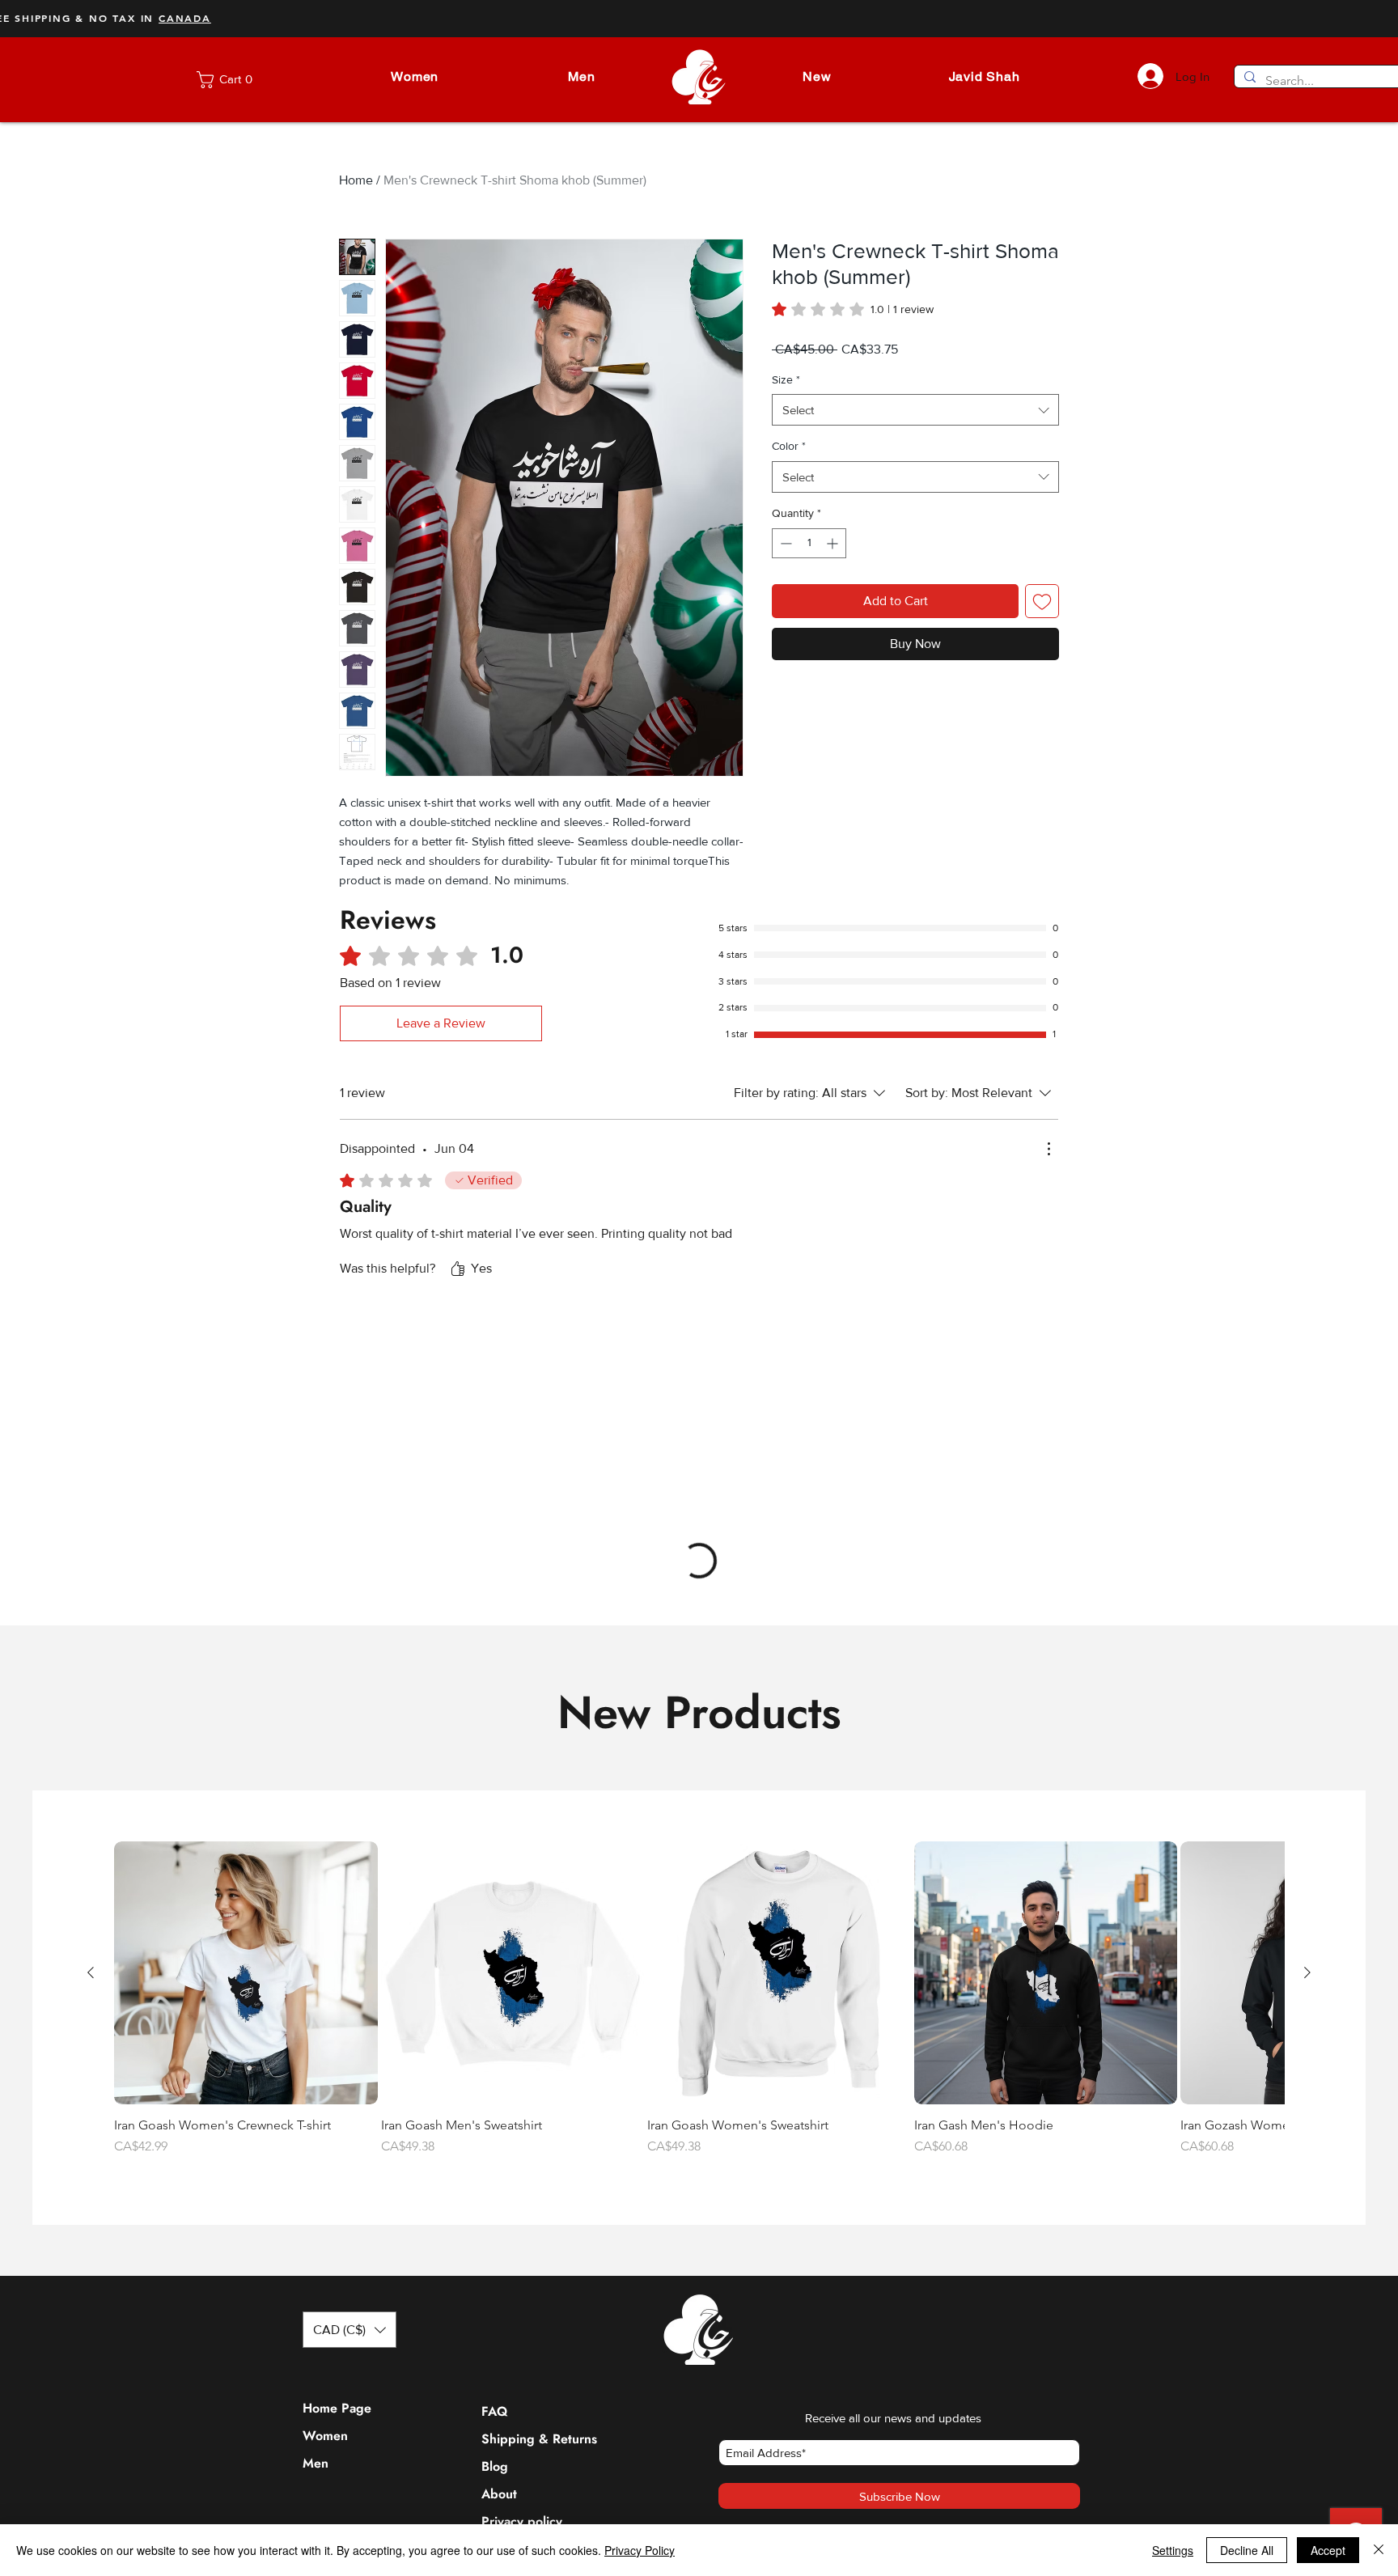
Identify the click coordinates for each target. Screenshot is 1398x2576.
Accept (1328, 2550)
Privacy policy (520, 2214)
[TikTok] (771, 2301)
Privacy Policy (640, 2550)
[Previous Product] (91, 1665)
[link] (239, 80)
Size (786, 379)
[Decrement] (784, 543)
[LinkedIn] (708, 2301)
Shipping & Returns (520, 2131)
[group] (699, 1700)
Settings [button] (1173, 2550)
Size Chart (512, 2241)
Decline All (1247, 2550)
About (499, 2186)
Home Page (337, 2101)
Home (356, 180)
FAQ (494, 2104)
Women (325, 2128)
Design (502, 2269)
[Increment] (834, 543)
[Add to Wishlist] (1042, 601)
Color (789, 446)
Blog (495, 2159)
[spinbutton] (809, 543)
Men (316, 2156)
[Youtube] (740, 2301)
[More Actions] (1048, 1149)
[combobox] (915, 410)
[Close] (1379, 2550)
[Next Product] (1307, 1665)
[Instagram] (645, 2301)
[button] (415, 76)
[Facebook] (677, 2301)
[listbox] (349, 2022)
